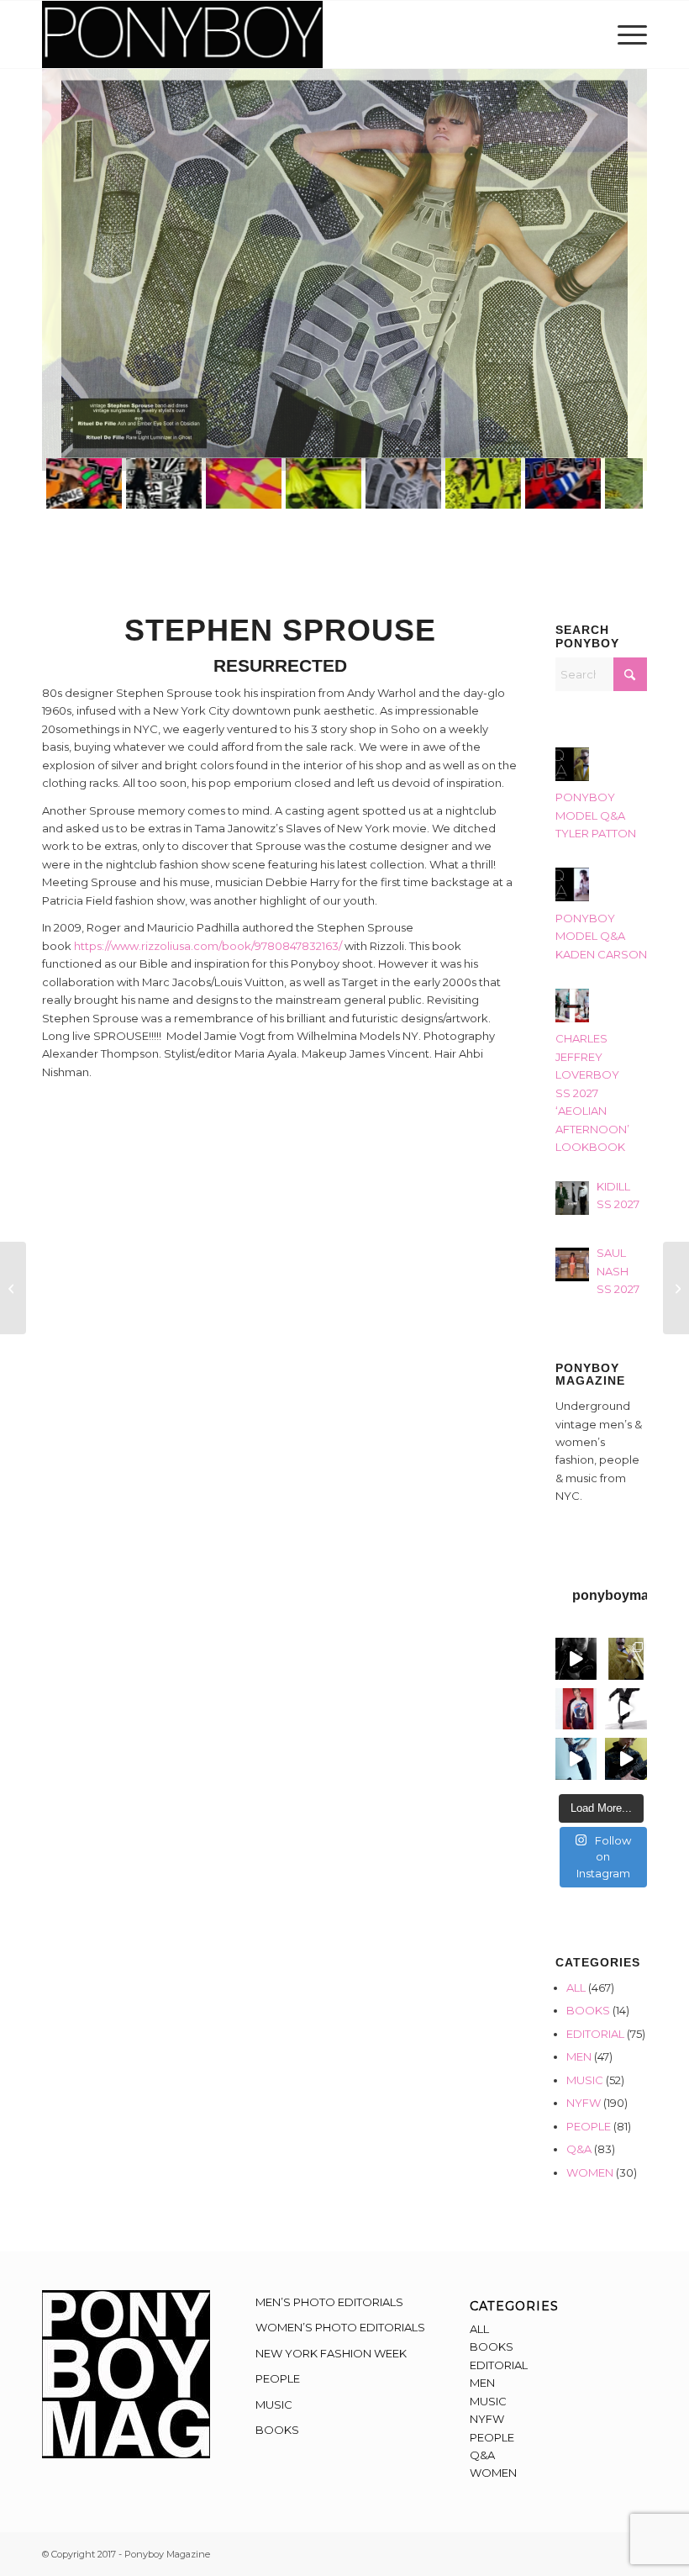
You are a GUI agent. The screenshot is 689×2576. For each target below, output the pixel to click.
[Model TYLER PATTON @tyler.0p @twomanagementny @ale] (576, 1659)
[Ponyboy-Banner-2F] (182, 34)
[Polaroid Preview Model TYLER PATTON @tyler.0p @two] (576, 1709)
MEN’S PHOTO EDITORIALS (329, 2302)
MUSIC (585, 2080)
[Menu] (628, 34)
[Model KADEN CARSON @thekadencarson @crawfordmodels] (576, 1759)
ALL (576, 1987)
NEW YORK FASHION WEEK (331, 2353)
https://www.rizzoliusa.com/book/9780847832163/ (208, 946)
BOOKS (588, 2010)
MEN (579, 2056)
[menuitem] (628, 34)
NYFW (584, 2103)
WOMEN (590, 2172)
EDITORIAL (595, 2034)
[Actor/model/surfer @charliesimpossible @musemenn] (626, 1709)
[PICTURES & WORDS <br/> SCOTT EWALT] (676, 1288)
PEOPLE (589, 2126)
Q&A (579, 2149)
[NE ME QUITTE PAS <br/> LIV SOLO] (13, 1288)
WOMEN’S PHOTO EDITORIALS (340, 2327)
